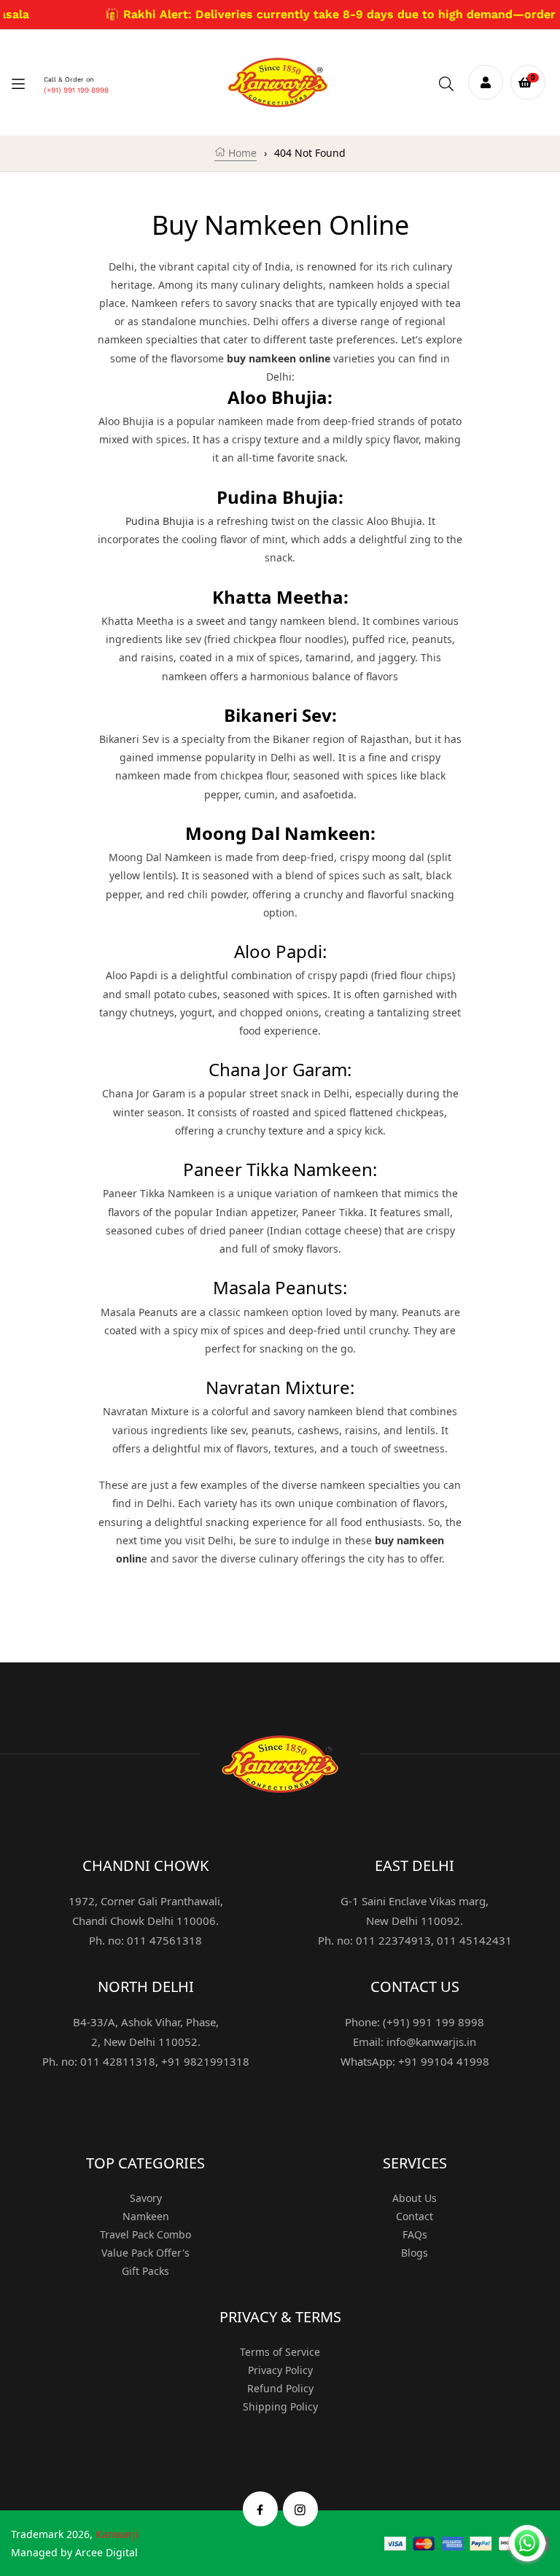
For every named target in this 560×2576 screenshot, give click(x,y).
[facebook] (260, 2509)
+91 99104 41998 (444, 2061)
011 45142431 (474, 1940)
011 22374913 (393, 1940)
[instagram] (300, 2509)
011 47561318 (164, 1940)
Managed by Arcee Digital (74, 2552)
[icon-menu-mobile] (18, 83)
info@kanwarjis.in (431, 2042)
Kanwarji (117, 2534)
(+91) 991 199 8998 (76, 90)
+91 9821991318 (205, 2061)
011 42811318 (118, 2061)
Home (241, 153)
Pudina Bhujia (160, 521)
